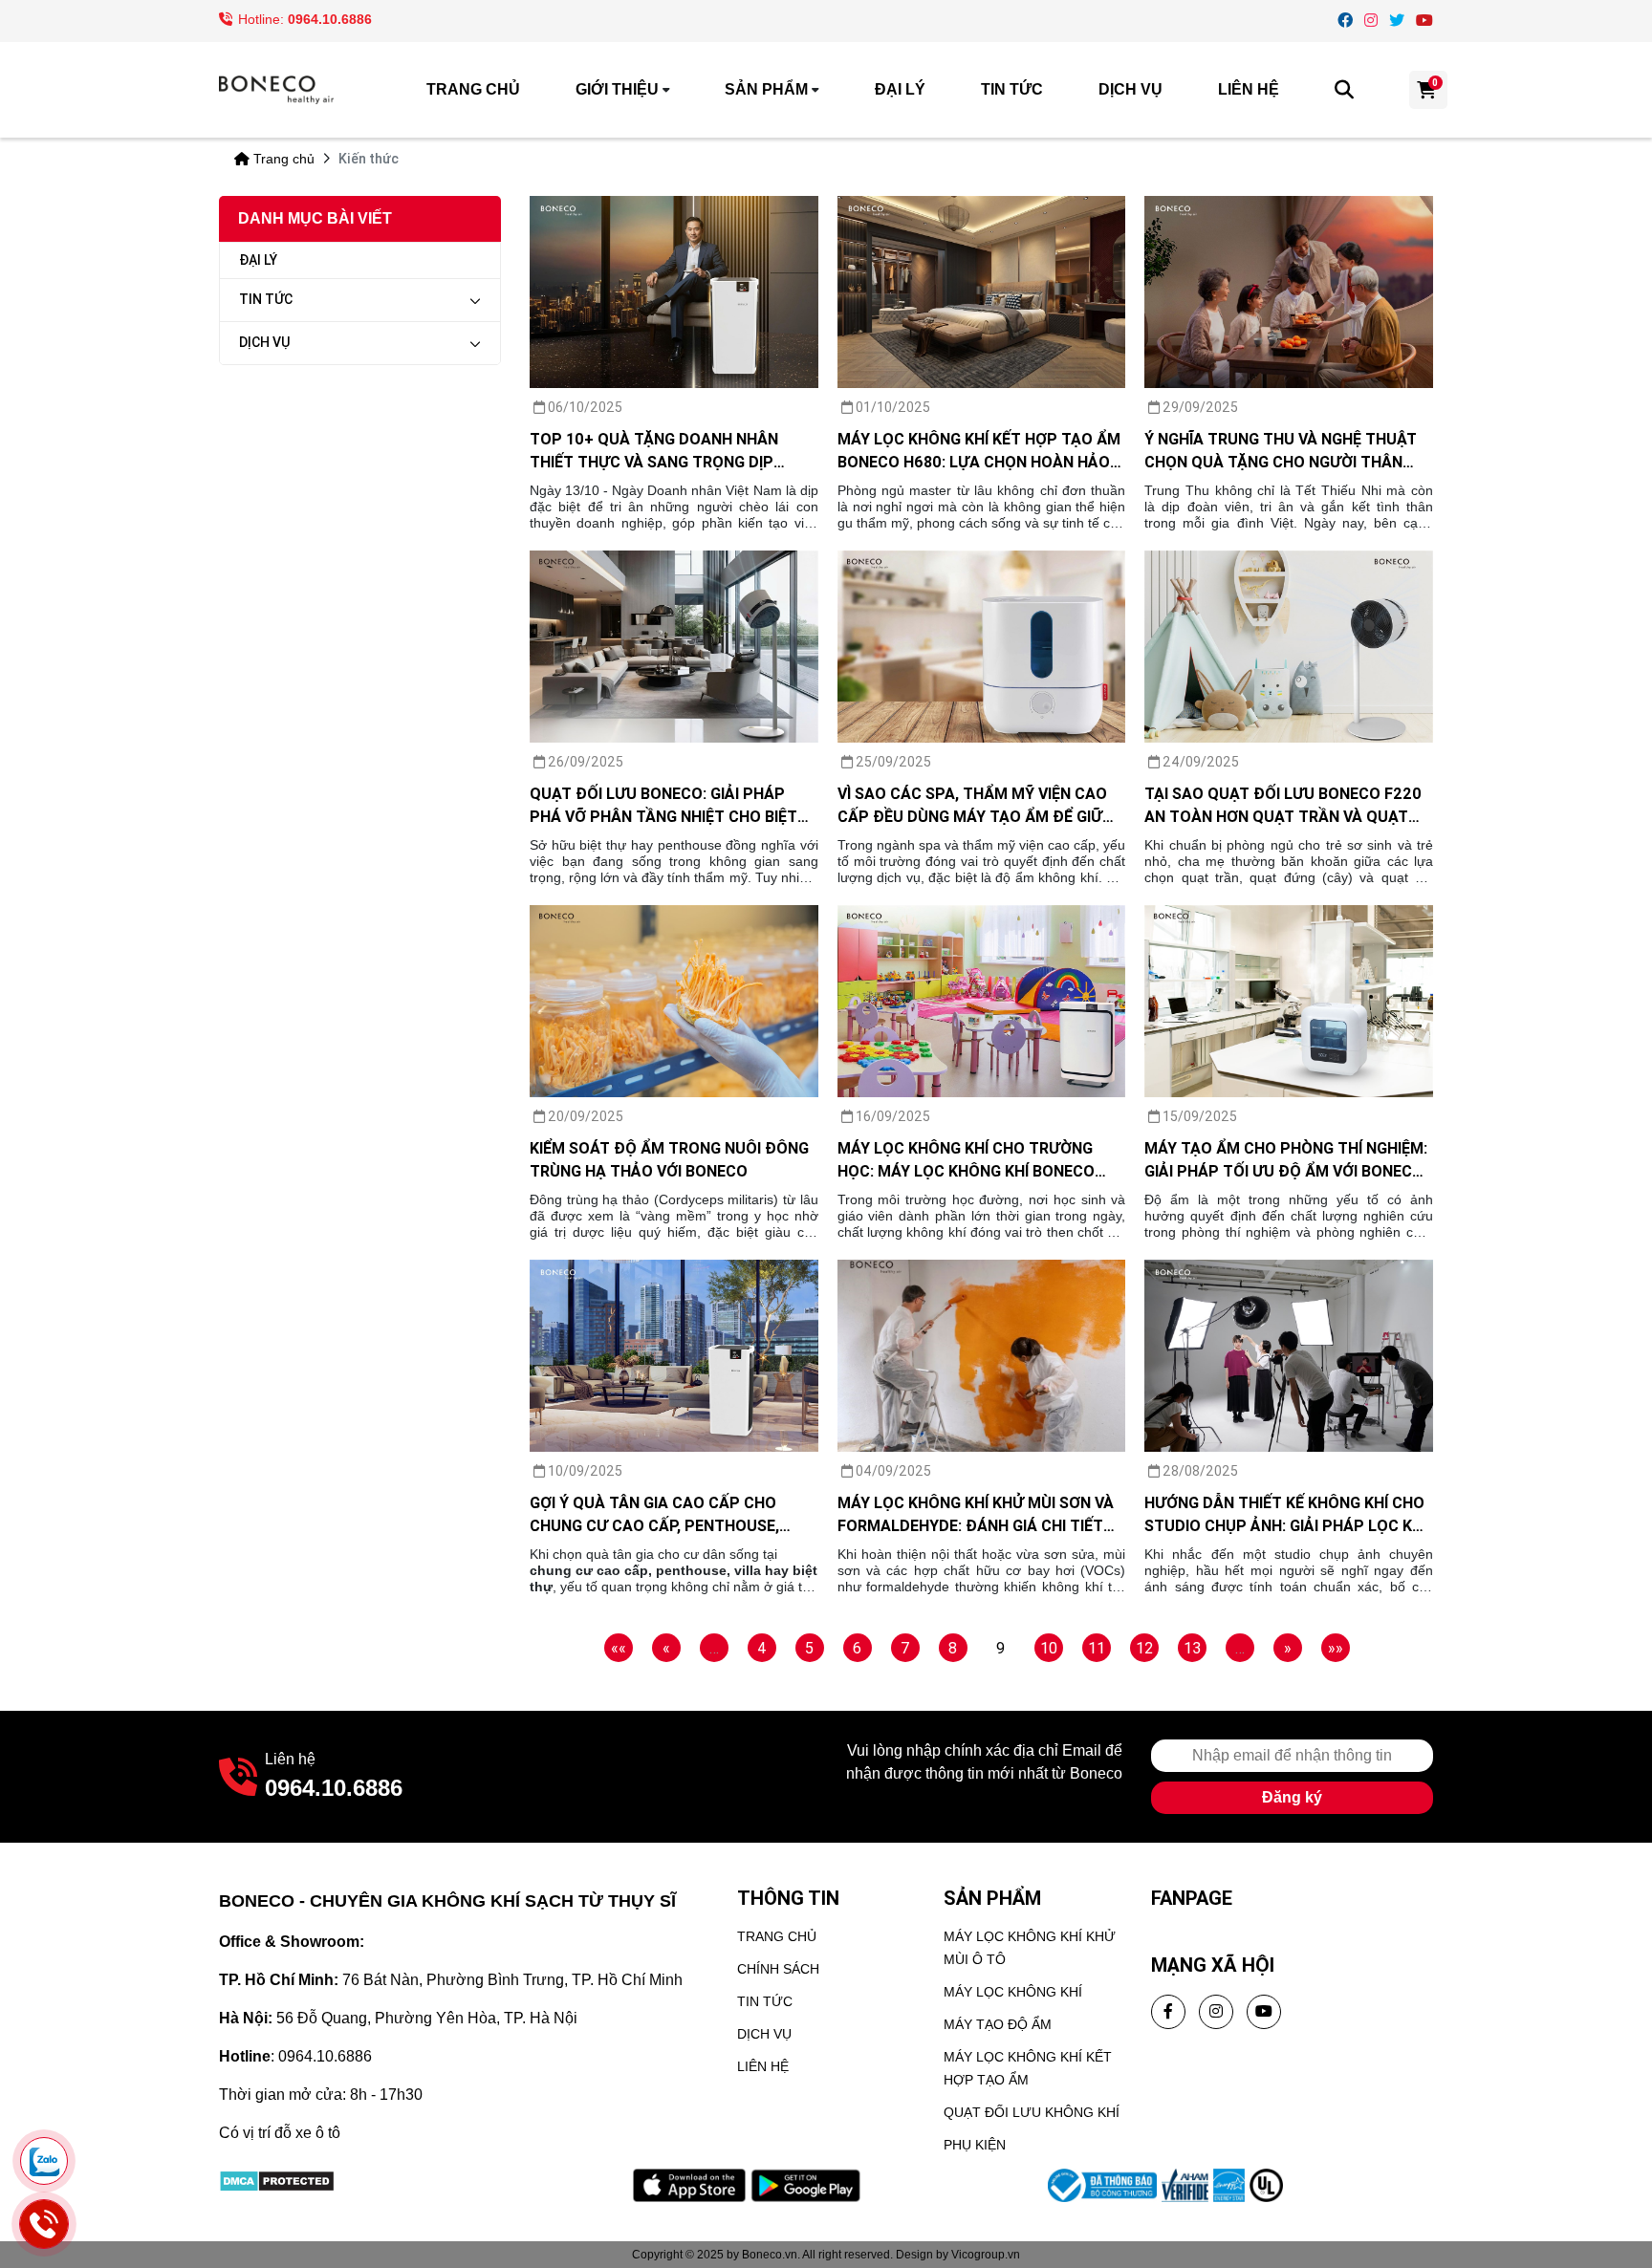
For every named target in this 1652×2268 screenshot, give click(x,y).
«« (619, 1648)
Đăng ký (1292, 1797)
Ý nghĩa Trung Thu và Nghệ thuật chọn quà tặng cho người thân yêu (1281, 451)
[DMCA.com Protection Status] (277, 2180)
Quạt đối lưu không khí (1032, 2112)
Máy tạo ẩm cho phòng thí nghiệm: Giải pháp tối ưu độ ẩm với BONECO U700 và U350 (1286, 1160)
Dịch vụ (1130, 89)
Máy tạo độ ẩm (998, 2024)
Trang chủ (473, 89)
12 (1144, 1648)
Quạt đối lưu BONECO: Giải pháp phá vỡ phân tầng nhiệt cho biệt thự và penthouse (663, 806)
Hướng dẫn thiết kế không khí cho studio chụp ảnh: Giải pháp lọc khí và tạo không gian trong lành (1285, 1515)
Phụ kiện (975, 2145)
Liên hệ (1249, 89)
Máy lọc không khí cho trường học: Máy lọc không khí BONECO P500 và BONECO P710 (966, 1160)
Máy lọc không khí (1013, 1992)
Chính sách (778, 1969)
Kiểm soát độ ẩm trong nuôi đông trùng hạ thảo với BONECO (669, 1159)
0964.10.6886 (330, 19)
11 (1097, 1648)
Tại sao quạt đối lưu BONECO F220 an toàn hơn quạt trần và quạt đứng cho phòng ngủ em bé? (1283, 806)
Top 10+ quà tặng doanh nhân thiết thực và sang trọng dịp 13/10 (654, 451)
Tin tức (1012, 89)
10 (1049, 1648)
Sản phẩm (766, 89)
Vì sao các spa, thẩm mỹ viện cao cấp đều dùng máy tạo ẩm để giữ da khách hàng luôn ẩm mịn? (972, 806)
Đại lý (900, 89)
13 (1192, 1648)
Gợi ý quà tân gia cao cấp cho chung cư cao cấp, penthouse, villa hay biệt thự (654, 1515)
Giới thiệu (617, 89)
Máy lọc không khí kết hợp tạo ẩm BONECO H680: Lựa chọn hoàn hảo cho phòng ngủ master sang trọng (979, 451)
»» (1336, 1648)
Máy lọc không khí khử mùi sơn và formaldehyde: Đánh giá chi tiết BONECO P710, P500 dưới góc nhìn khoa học (976, 1515)
